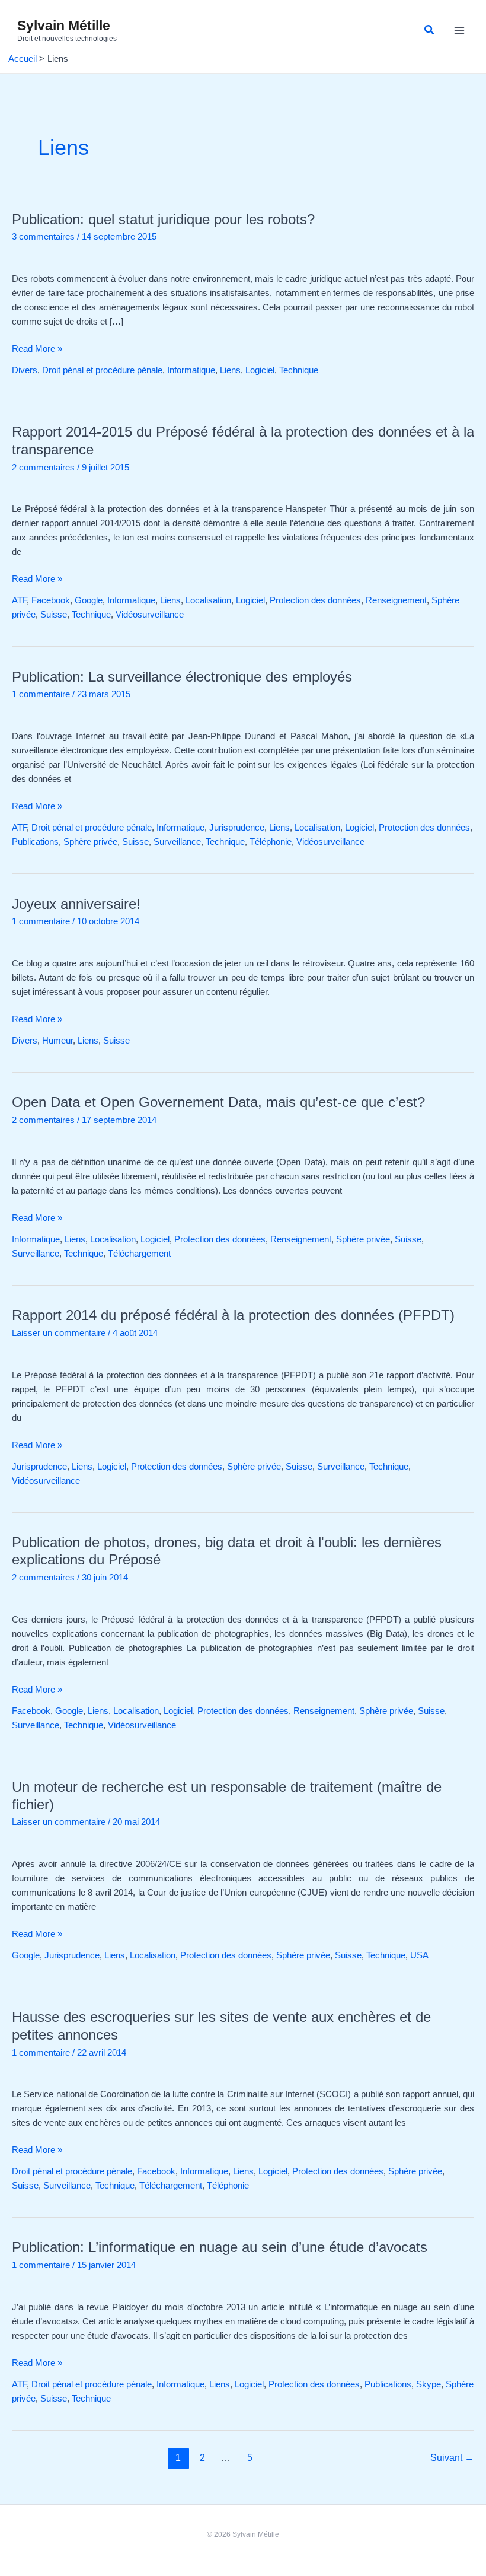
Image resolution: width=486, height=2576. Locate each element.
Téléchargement (139, 1254)
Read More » (37, 348)
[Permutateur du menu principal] (459, 31)
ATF (19, 600)
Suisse (54, 615)
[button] (430, 30)
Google (89, 600)
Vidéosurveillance (150, 615)
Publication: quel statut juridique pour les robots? (163, 220)
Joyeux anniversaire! (76, 904)
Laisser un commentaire (59, 1333)
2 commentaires (43, 468)
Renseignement (396, 600)
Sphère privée (90, 842)
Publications (35, 842)
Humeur (57, 1041)
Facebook (51, 600)
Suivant (452, 2458)
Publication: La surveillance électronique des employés (182, 677)
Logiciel (260, 370)
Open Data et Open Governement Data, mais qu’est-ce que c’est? (218, 1102)
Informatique (191, 370)
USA (419, 1955)
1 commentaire (41, 694)
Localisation (208, 600)
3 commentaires (43, 237)
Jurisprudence (237, 828)
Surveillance (177, 842)
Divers (25, 370)
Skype (429, 2384)
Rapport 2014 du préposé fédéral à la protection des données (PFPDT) (233, 1315)
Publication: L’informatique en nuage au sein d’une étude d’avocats (220, 2247)
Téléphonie (271, 842)
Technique (299, 370)
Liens (230, 370)
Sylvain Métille (64, 26)
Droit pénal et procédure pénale (102, 370)
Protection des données (315, 600)
